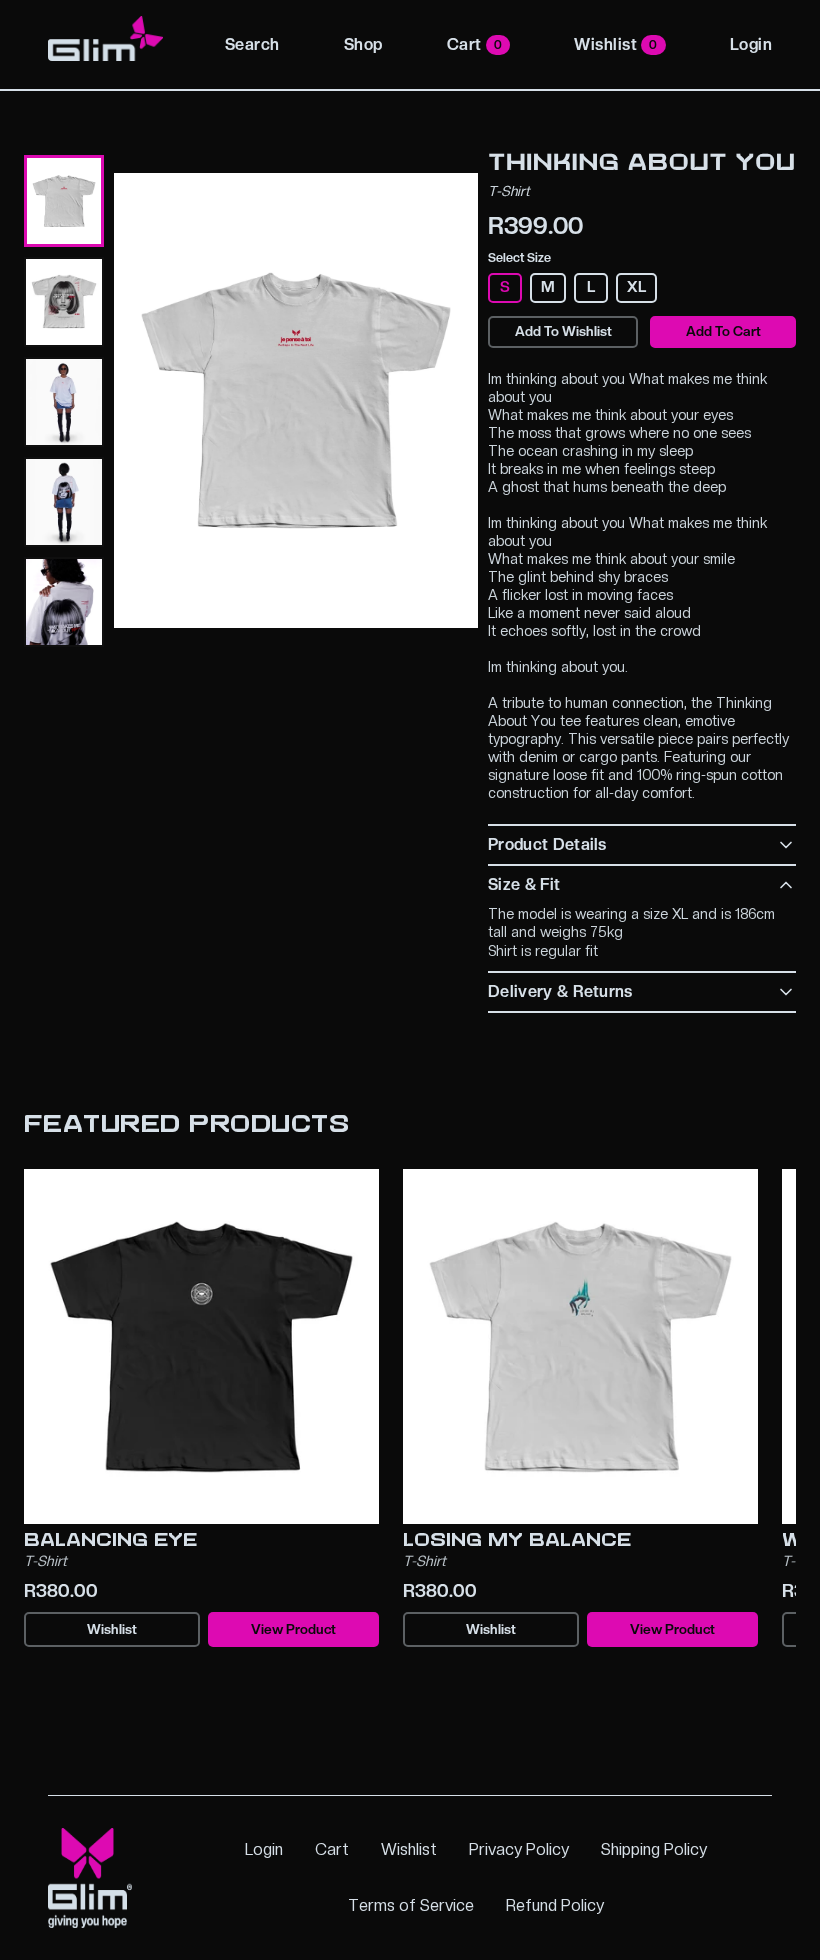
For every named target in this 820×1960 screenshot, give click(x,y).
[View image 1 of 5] (64, 201)
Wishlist (616, 44)
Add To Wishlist (563, 331)
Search (252, 44)
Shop (363, 44)
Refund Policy (555, 1905)
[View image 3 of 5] (64, 402)
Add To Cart (723, 331)
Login (751, 44)
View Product (293, 1629)
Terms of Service (411, 1905)
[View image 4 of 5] (64, 502)
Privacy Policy (519, 1849)
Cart (475, 44)
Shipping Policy (654, 1849)
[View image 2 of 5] (64, 302)
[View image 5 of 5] (64, 602)
